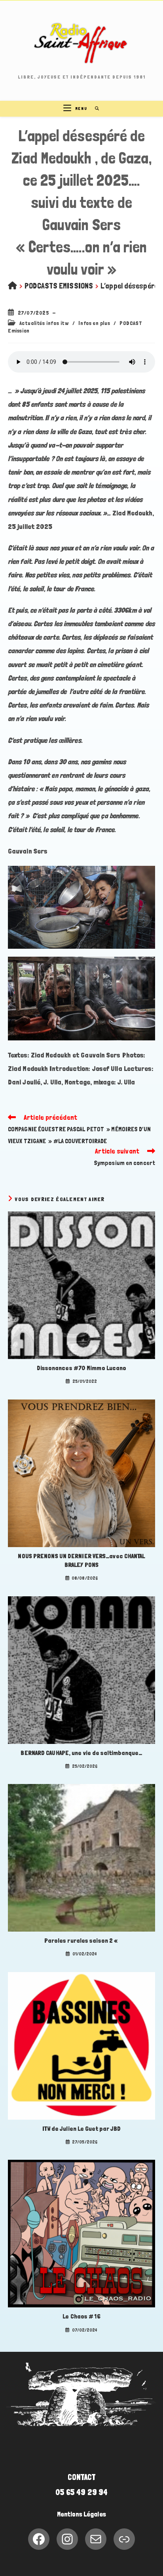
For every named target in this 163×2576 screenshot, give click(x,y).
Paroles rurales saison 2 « (82, 1941)
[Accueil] (12, 286)
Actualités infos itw (44, 323)
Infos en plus (94, 323)
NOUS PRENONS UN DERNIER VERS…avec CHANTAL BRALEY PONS (81, 1560)
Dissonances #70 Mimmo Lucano (82, 1368)
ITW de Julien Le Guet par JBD (82, 2129)
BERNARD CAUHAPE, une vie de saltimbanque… (81, 1753)
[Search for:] (94, 109)
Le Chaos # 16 (81, 2316)
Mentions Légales (81, 2514)
